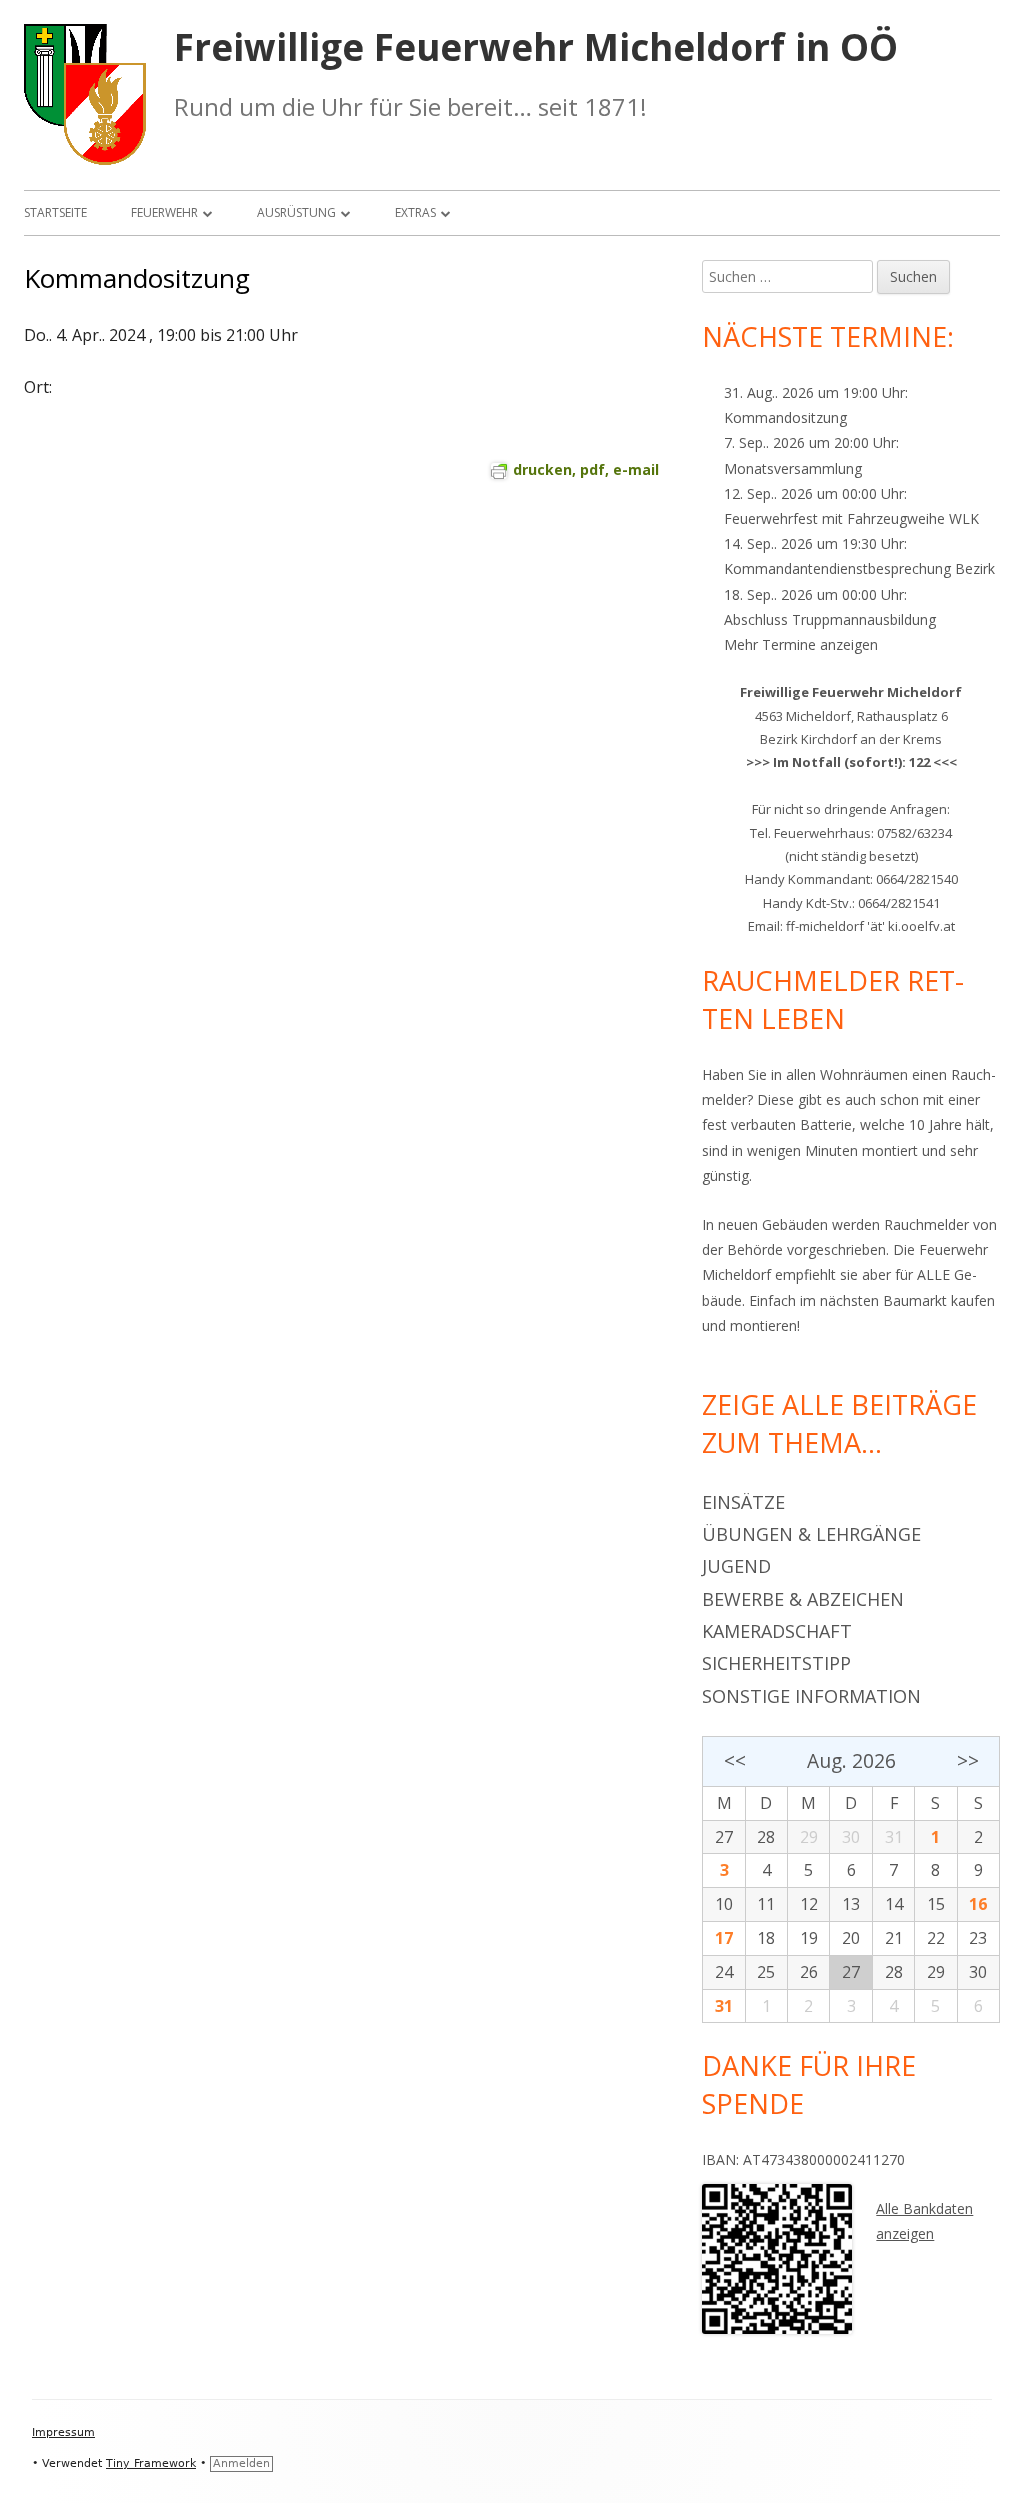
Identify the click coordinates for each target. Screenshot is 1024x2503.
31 (724, 2006)
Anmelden (241, 2463)
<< (734, 1760)
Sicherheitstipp (776, 1663)
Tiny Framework (151, 2463)
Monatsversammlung (793, 468)
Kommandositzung (785, 417)
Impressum (63, 2432)
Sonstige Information (811, 1696)
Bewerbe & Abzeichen (803, 1599)
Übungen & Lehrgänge (811, 1534)
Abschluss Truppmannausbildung (830, 619)
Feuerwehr (164, 212)
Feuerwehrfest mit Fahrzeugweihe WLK (851, 518)
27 (724, 1837)
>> (968, 1760)
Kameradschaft (777, 1631)
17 (724, 1938)
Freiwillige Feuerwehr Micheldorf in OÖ (536, 47)
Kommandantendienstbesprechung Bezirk (859, 568)
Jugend (736, 1566)
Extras (415, 212)
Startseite (55, 212)
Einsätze (743, 1502)
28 (766, 1837)
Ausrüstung (296, 212)
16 (978, 1904)
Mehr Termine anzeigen (801, 644)
